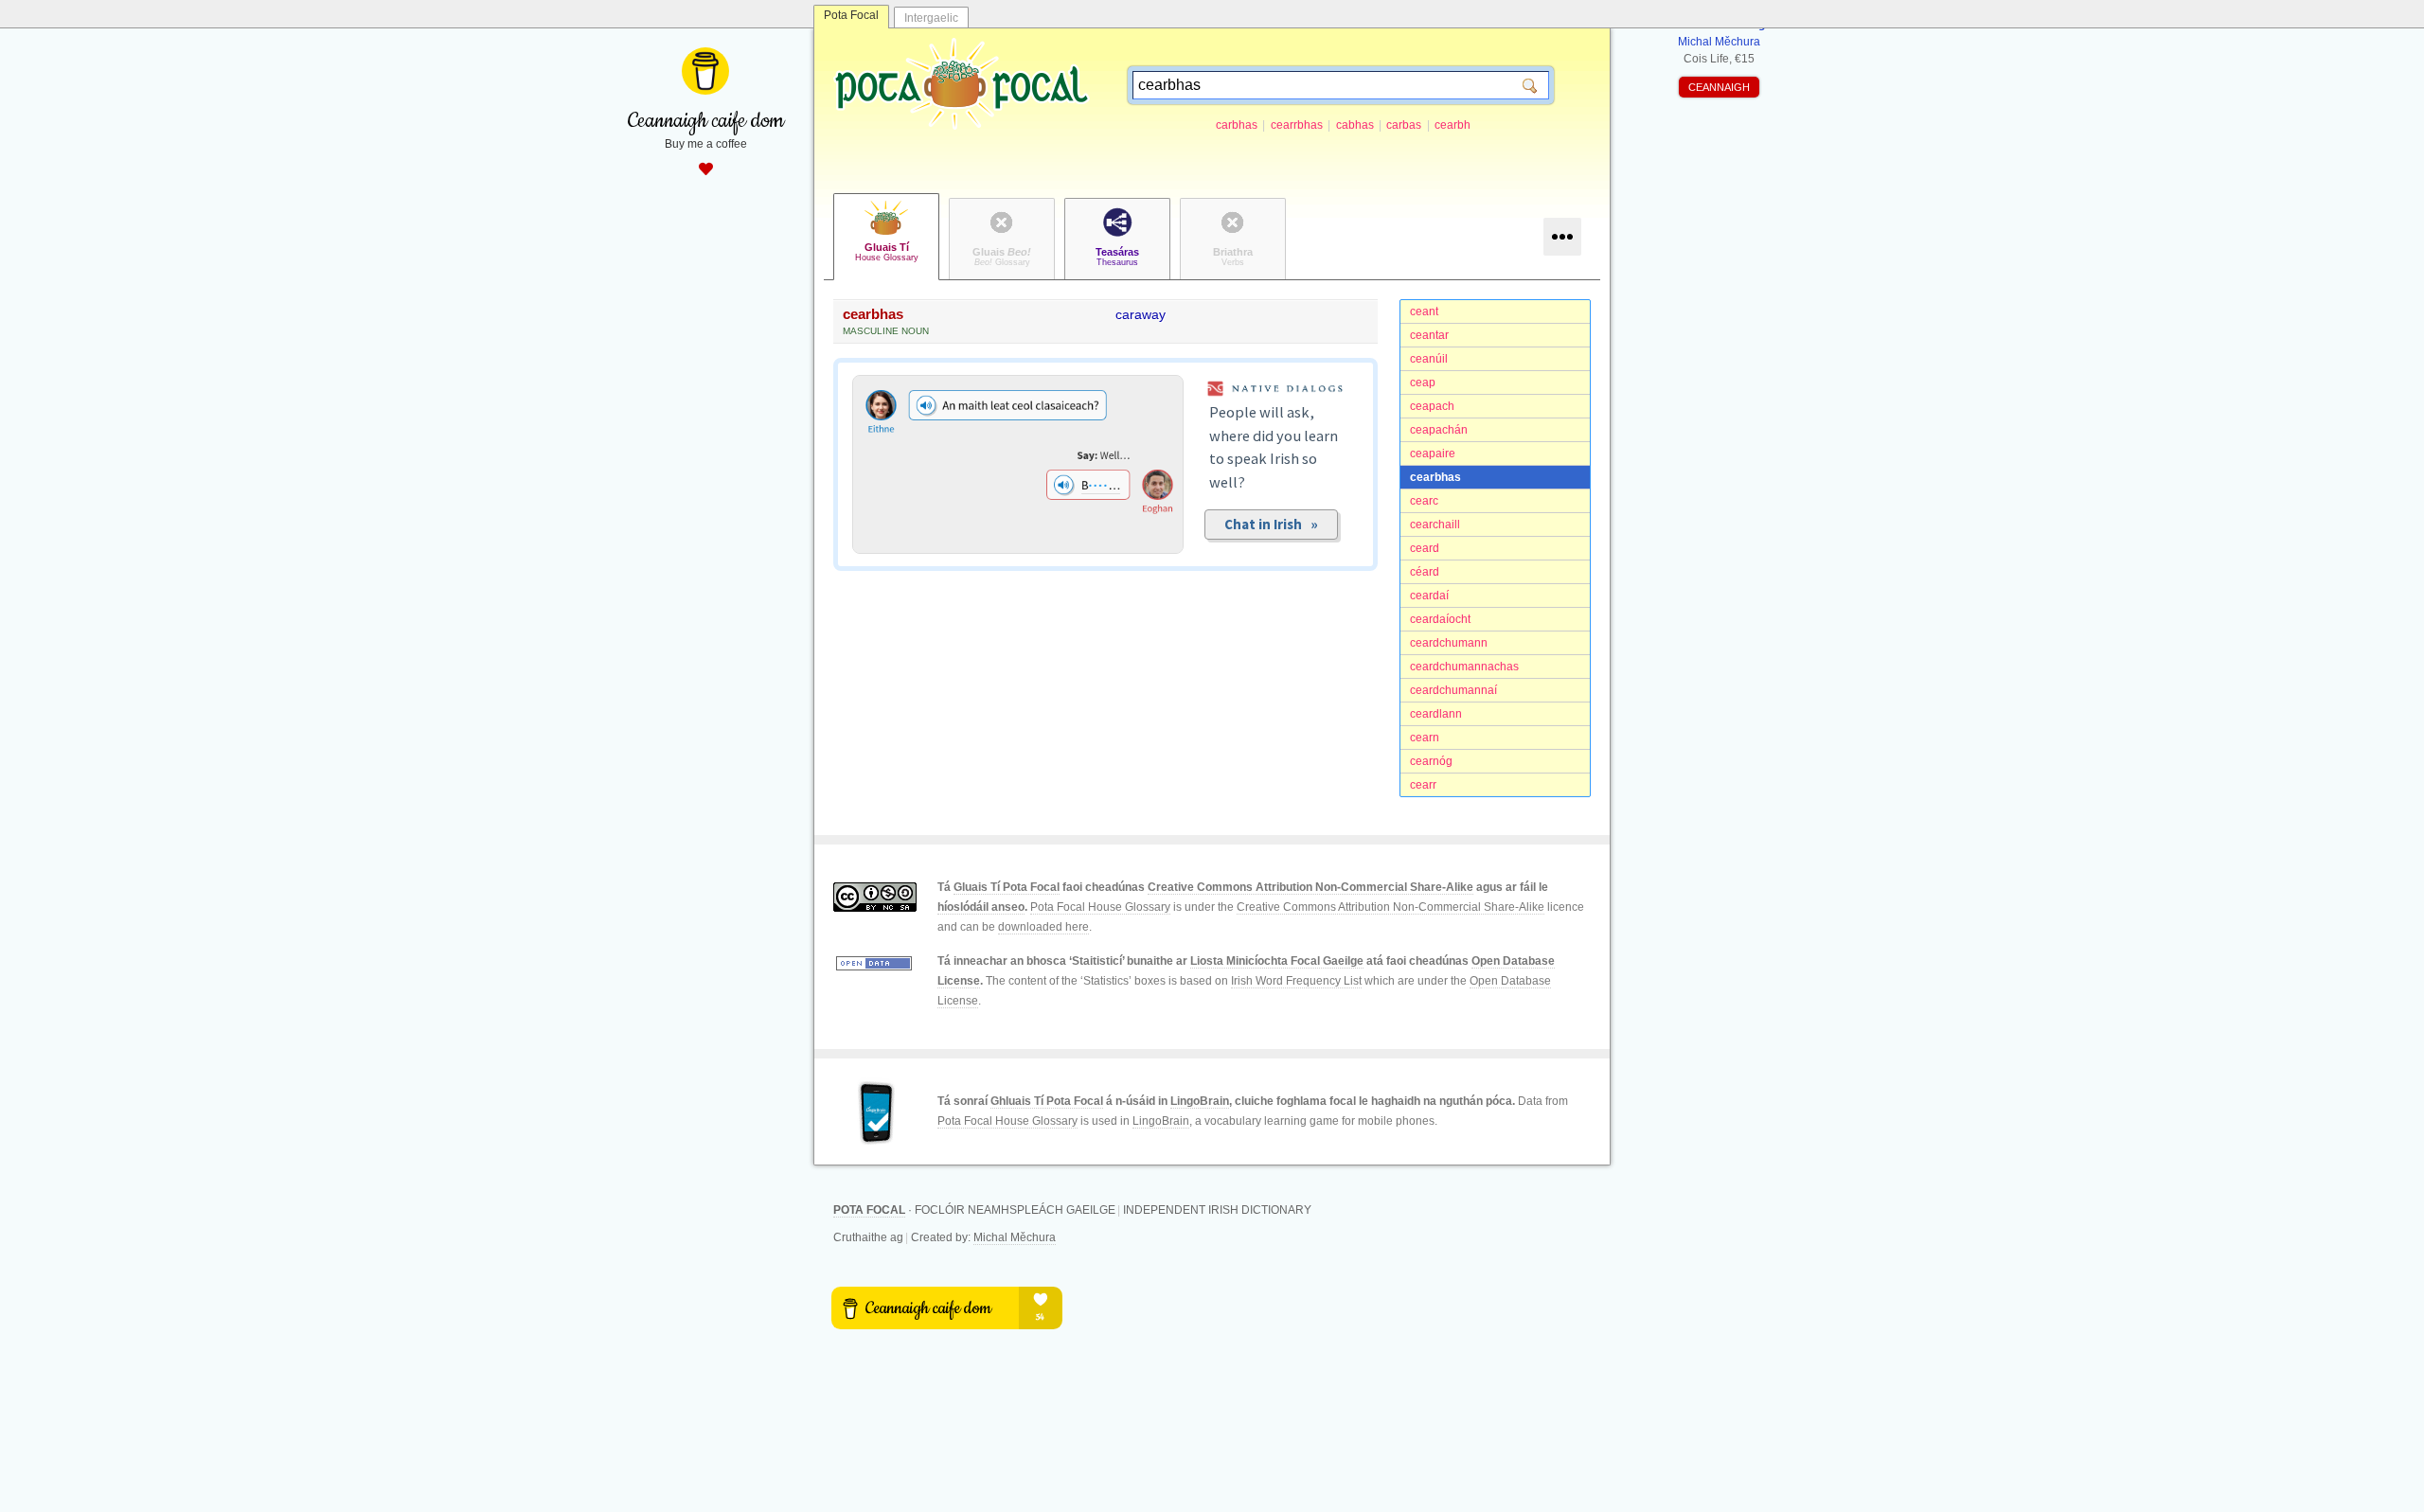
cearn (1425, 738)
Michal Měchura (1015, 1237)
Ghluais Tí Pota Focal (1047, 1101)
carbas (1404, 125)
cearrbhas (1297, 125)
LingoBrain (1200, 1101)
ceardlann (1436, 714)
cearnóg (1431, 761)
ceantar (1429, 335)
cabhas (1355, 125)
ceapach (1432, 406)
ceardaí (1429, 596)
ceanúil (1429, 359)
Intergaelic (931, 18)
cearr (1423, 785)
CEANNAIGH (1719, 87)
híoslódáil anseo (981, 907)
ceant (1424, 311)
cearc (1424, 501)
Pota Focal (851, 15)
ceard (1425, 548)
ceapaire (1433, 454)
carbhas (1237, 125)
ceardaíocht (1440, 619)
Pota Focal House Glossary (1100, 907)
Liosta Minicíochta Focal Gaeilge (1277, 961)
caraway (1141, 314)
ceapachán (1439, 430)
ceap (1423, 382)
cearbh (1453, 125)
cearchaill (1435, 525)
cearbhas (1435, 477)
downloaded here (1043, 927)
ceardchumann (1449, 643)
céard (1425, 572)
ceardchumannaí (1453, 690)
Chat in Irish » (1271, 524)
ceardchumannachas (1464, 667)
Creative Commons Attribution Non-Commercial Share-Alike (1310, 887)
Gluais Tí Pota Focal (1007, 887)
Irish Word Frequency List (1296, 981)
